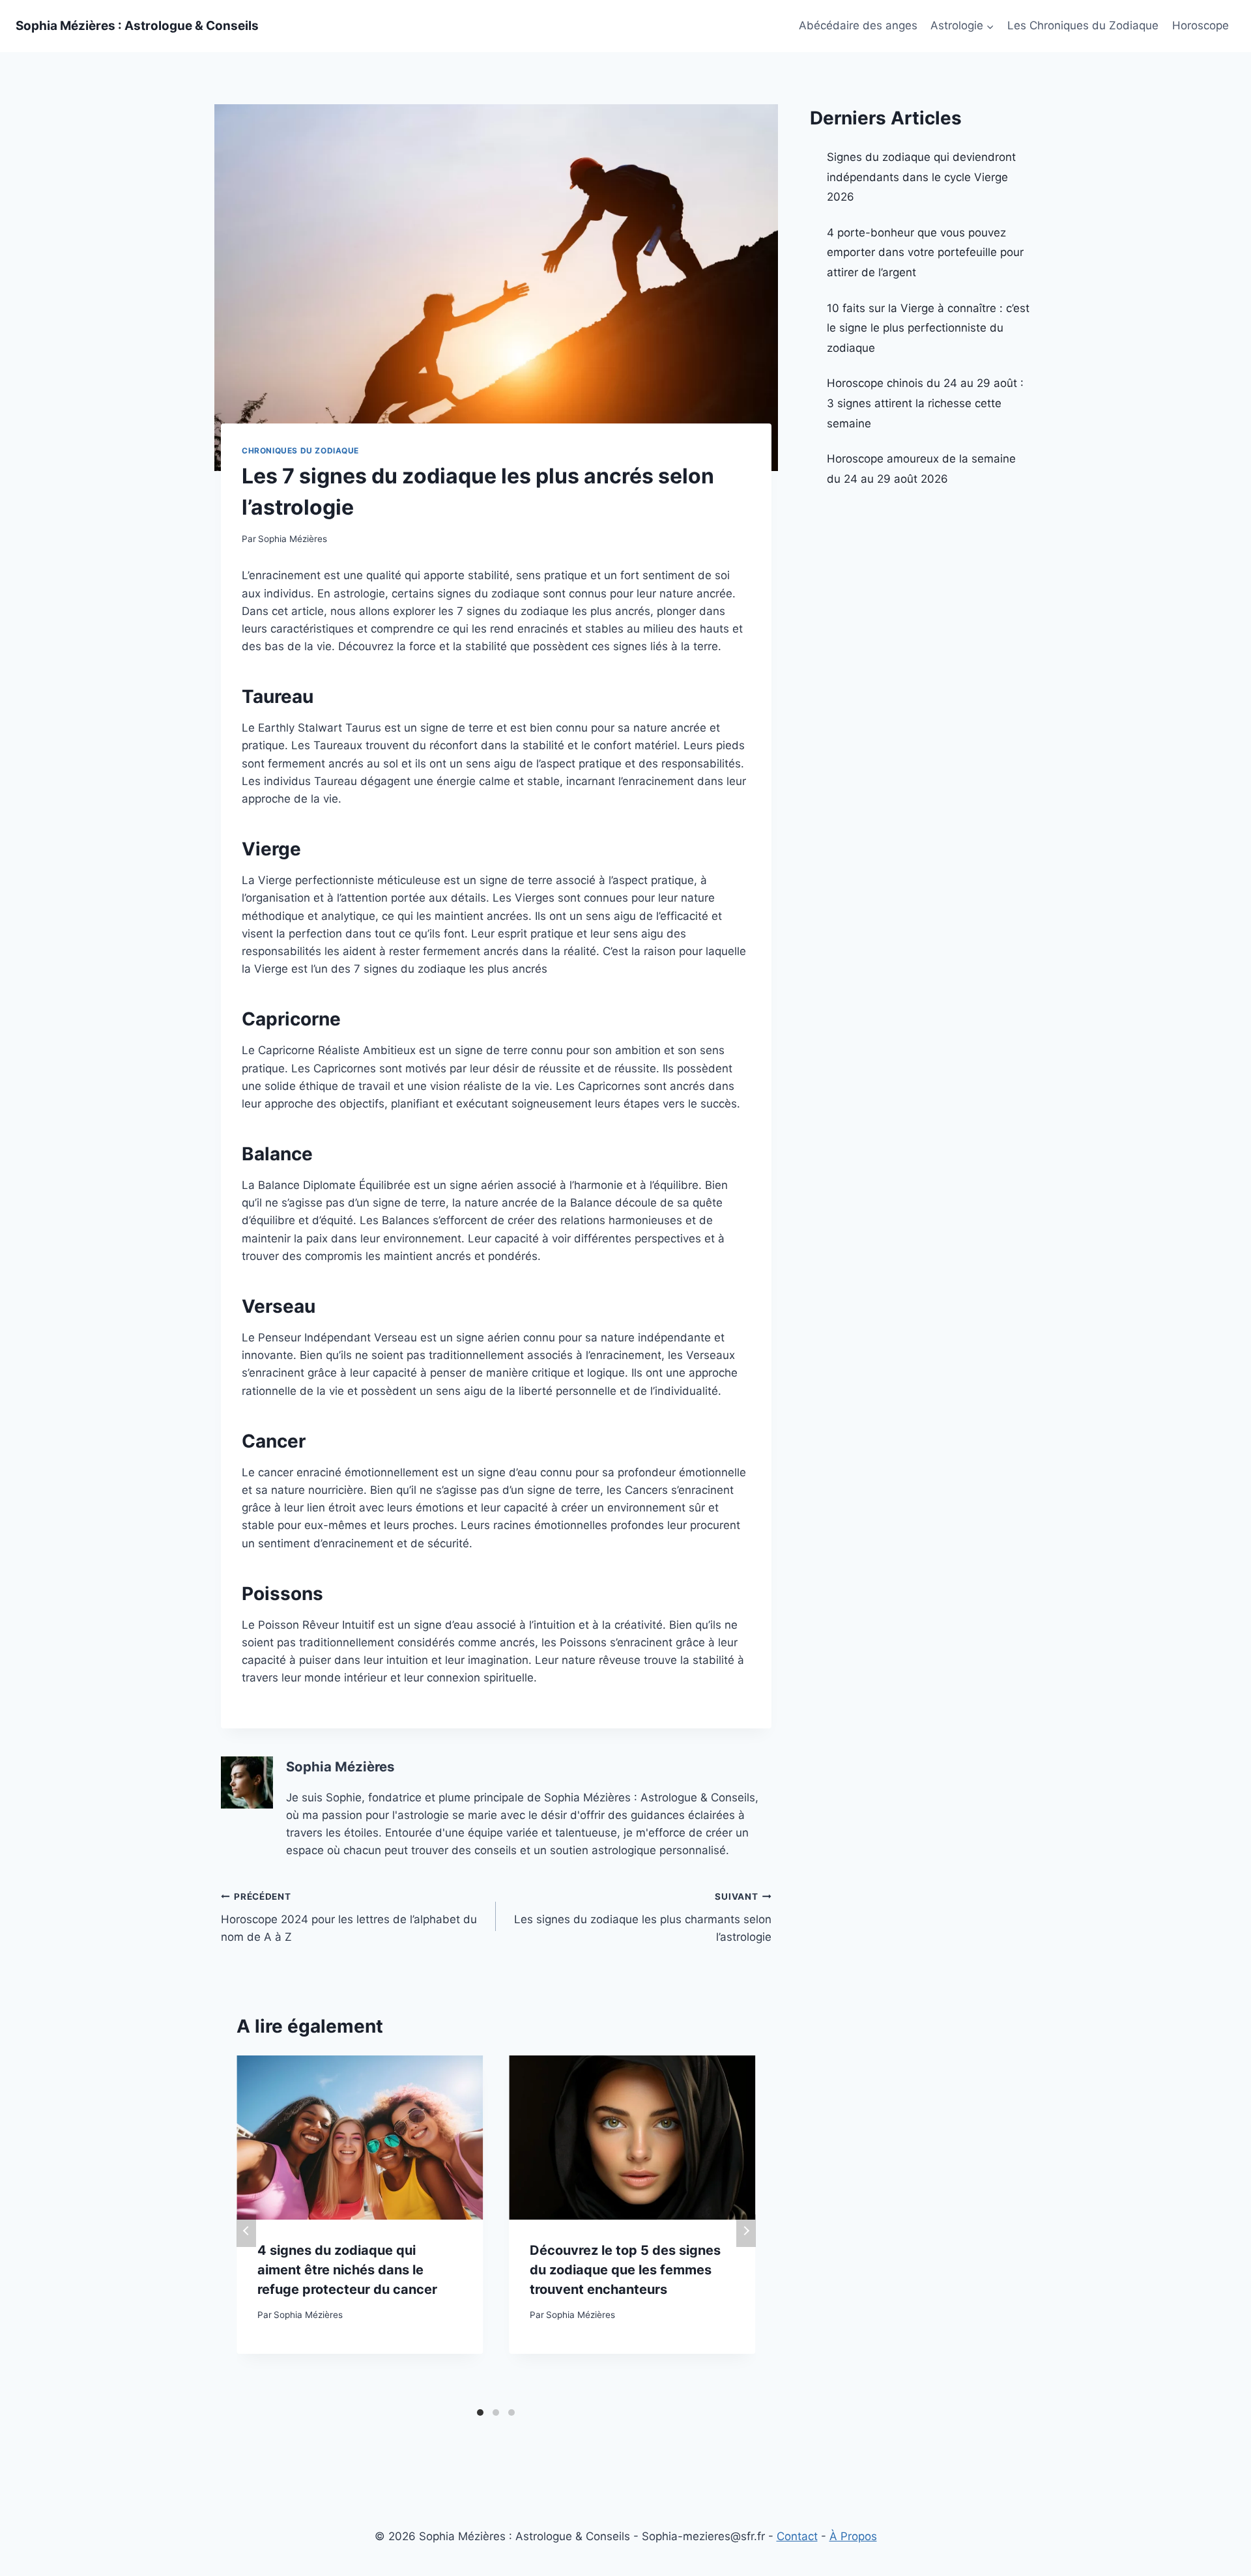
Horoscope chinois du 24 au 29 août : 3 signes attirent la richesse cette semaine (925, 403)
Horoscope (1201, 25)
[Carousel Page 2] (496, 2412)
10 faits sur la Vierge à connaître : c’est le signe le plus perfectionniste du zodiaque (928, 328)
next (746, 2231)
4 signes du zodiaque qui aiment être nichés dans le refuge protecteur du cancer (347, 2270)
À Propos (853, 2536)
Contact (797, 2536)
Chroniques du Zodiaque (300, 451)
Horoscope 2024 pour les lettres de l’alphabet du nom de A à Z (349, 1917)
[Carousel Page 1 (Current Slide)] (480, 2412)
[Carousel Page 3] (511, 2412)
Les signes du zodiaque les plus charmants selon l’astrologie (642, 1917)
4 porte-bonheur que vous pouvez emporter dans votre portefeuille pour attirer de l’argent (925, 252)
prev (246, 2231)
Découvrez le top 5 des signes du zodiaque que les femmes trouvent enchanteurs (625, 2270)
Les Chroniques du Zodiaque (1083, 25)
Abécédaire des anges (858, 25)
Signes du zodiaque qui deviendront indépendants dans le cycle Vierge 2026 (921, 177)
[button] (990, 26)
